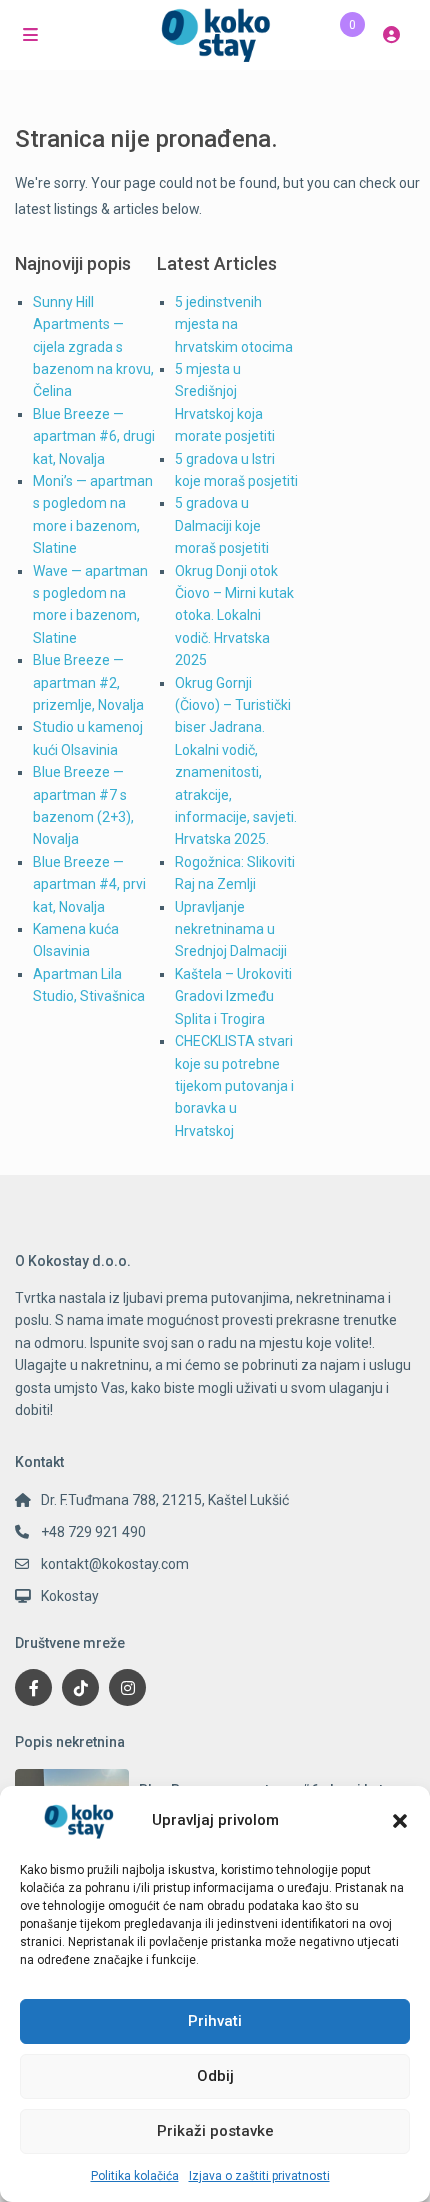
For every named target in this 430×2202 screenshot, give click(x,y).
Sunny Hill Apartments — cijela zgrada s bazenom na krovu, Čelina (93, 347)
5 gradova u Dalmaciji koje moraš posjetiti (222, 525)
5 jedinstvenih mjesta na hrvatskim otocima (234, 324)
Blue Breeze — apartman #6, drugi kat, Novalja (94, 436)
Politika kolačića (135, 2176)
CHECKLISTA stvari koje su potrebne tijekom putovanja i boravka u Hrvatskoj (234, 1086)
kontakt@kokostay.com (115, 1564)
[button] (400, 1821)
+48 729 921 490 (93, 1532)
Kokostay (70, 1596)
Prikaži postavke (215, 2131)
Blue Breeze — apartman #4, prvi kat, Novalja (89, 884)
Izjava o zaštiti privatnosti (259, 2176)
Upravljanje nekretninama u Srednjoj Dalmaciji (231, 929)
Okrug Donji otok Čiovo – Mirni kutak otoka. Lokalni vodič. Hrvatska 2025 (234, 616)
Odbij (215, 2076)
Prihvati (215, 2021)
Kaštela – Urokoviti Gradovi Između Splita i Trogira (233, 996)
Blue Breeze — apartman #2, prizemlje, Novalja (88, 682)
